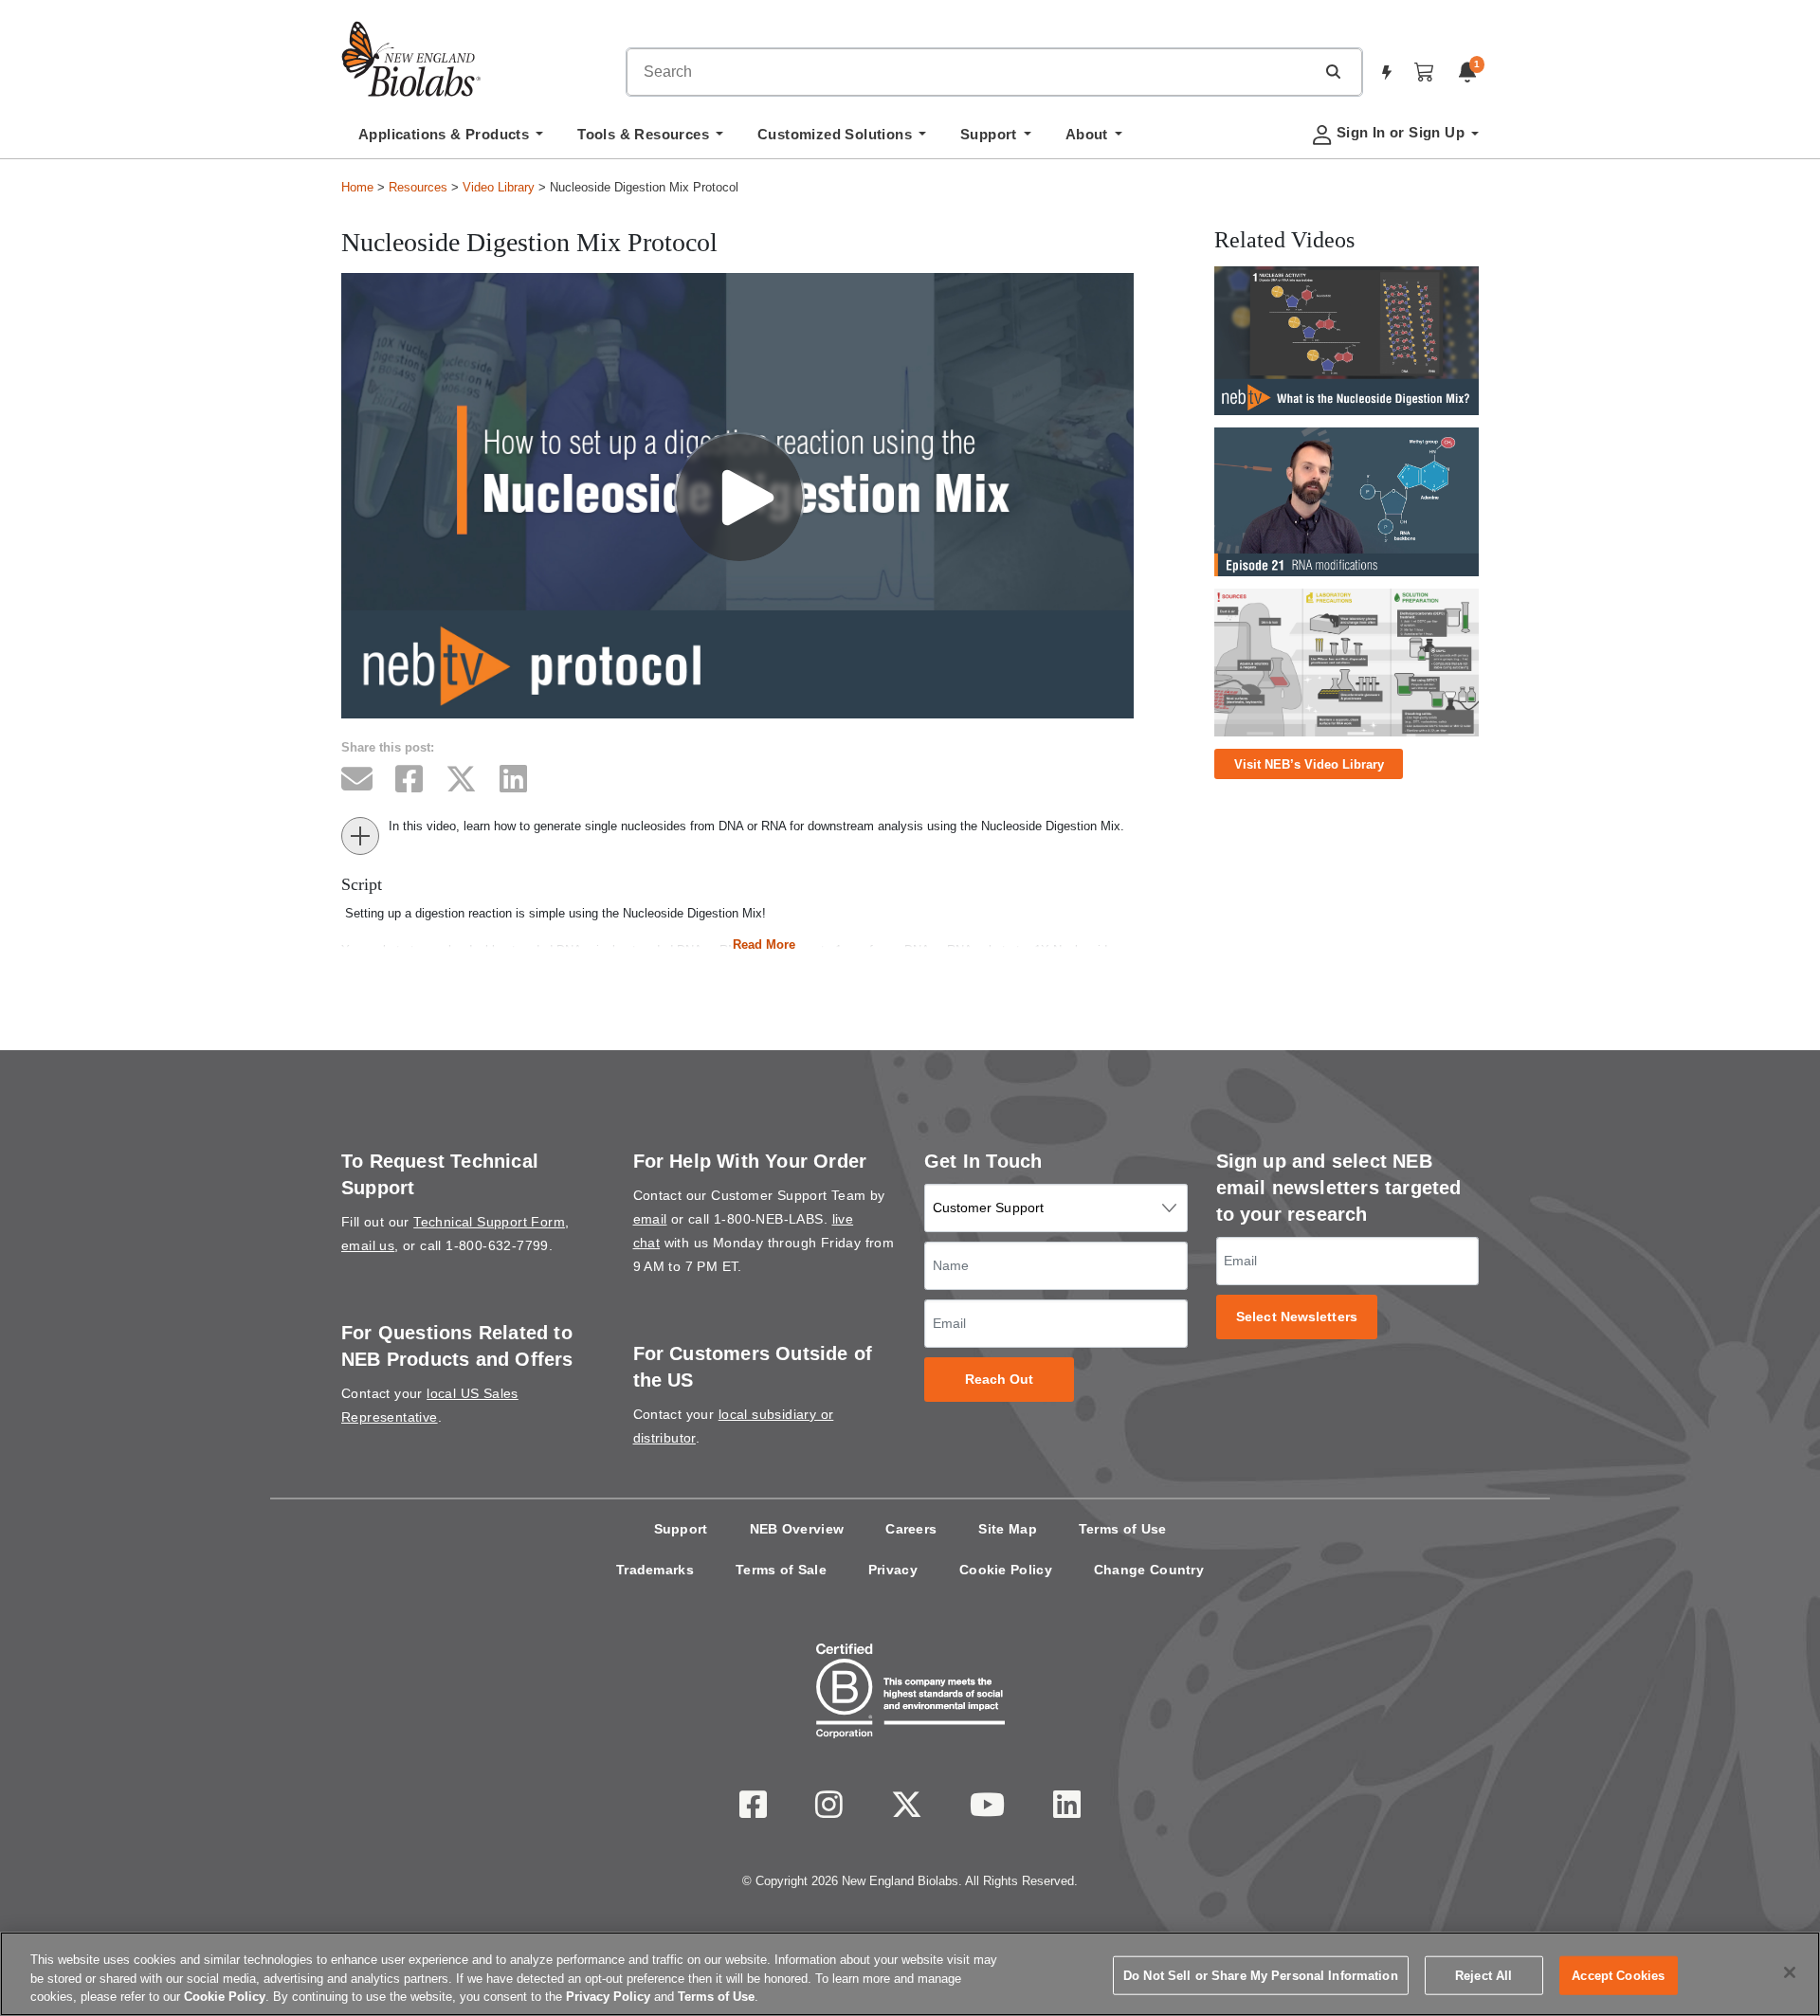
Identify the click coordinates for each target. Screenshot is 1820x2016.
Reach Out (1000, 1380)
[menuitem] (451, 139)
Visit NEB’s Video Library (1309, 764)
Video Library (499, 187)
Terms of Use (1123, 1529)
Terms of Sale (781, 1570)
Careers (911, 1529)
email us (368, 1245)
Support (681, 1529)
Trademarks (655, 1570)
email (650, 1219)
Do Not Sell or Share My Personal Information (1261, 1975)
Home (357, 187)
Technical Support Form (489, 1222)
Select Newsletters (1297, 1317)
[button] (1333, 71)
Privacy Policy (608, 1997)
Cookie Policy (1006, 1570)
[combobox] (971, 72)
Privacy (893, 1570)
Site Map (1007, 1529)
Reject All (1483, 1975)
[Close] (1790, 1972)
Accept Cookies (1618, 1975)
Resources (418, 187)
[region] (910, 1974)
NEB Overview (797, 1529)
